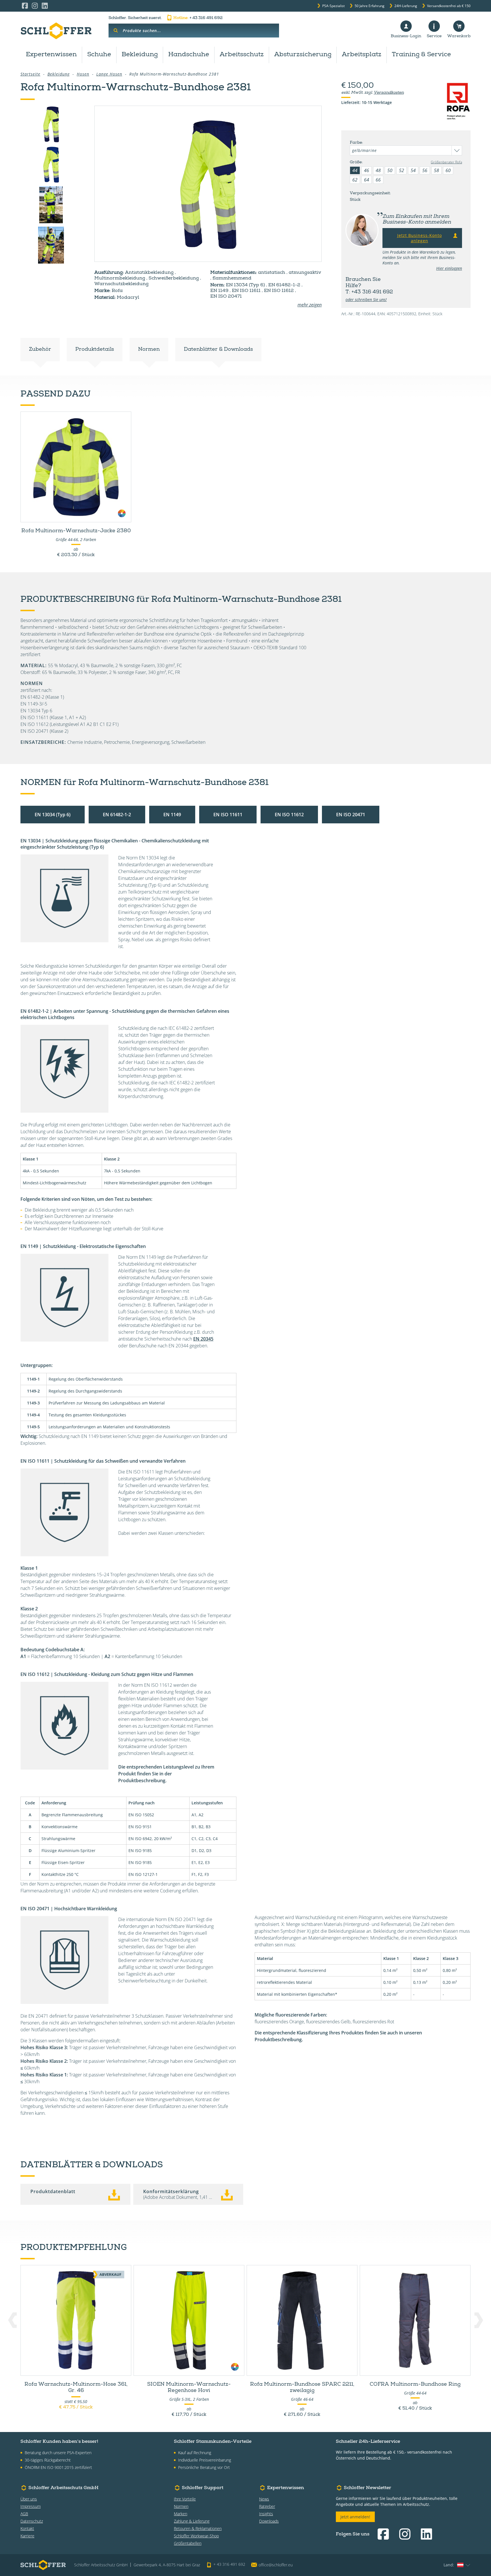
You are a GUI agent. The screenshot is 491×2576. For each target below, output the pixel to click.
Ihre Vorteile (185, 2499)
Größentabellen (188, 2543)
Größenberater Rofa (446, 162)
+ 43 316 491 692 (198, 18)
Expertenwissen (51, 55)
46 (367, 170)
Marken (181, 2514)
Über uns (29, 2499)
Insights (266, 2514)
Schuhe (99, 55)
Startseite (30, 74)
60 (448, 170)
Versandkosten (389, 93)
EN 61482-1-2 (117, 815)
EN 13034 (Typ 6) (53, 815)
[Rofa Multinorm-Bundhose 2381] (208, 184)
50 (390, 170)
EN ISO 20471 (351, 815)
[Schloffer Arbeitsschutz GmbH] (56, 31)
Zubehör (40, 350)
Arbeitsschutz (242, 55)
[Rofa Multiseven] (51, 205)
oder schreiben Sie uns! (366, 299)
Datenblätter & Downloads (218, 350)
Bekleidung (140, 55)
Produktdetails (95, 350)
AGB (24, 2514)
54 (413, 170)
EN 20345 (203, 1339)
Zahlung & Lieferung (192, 2521)
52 (401, 170)
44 (355, 170)
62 (355, 180)
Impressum (31, 2506)
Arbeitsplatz (362, 55)
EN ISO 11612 (289, 815)
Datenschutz (32, 2521)
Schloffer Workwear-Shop (196, 2536)
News (264, 2499)
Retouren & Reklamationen (198, 2528)
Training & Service (421, 55)
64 (367, 180)
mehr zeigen (310, 305)
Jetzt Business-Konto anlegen (420, 238)
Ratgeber (267, 2506)
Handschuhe (189, 55)
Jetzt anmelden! (355, 2517)
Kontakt (27, 2528)
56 (425, 170)
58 (436, 170)
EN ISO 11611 (228, 815)
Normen (149, 350)
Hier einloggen (449, 268)
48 (378, 170)
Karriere (27, 2536)
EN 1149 (172, 815)
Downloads (269, 2521)
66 (378, 180)
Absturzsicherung (303, 55)
